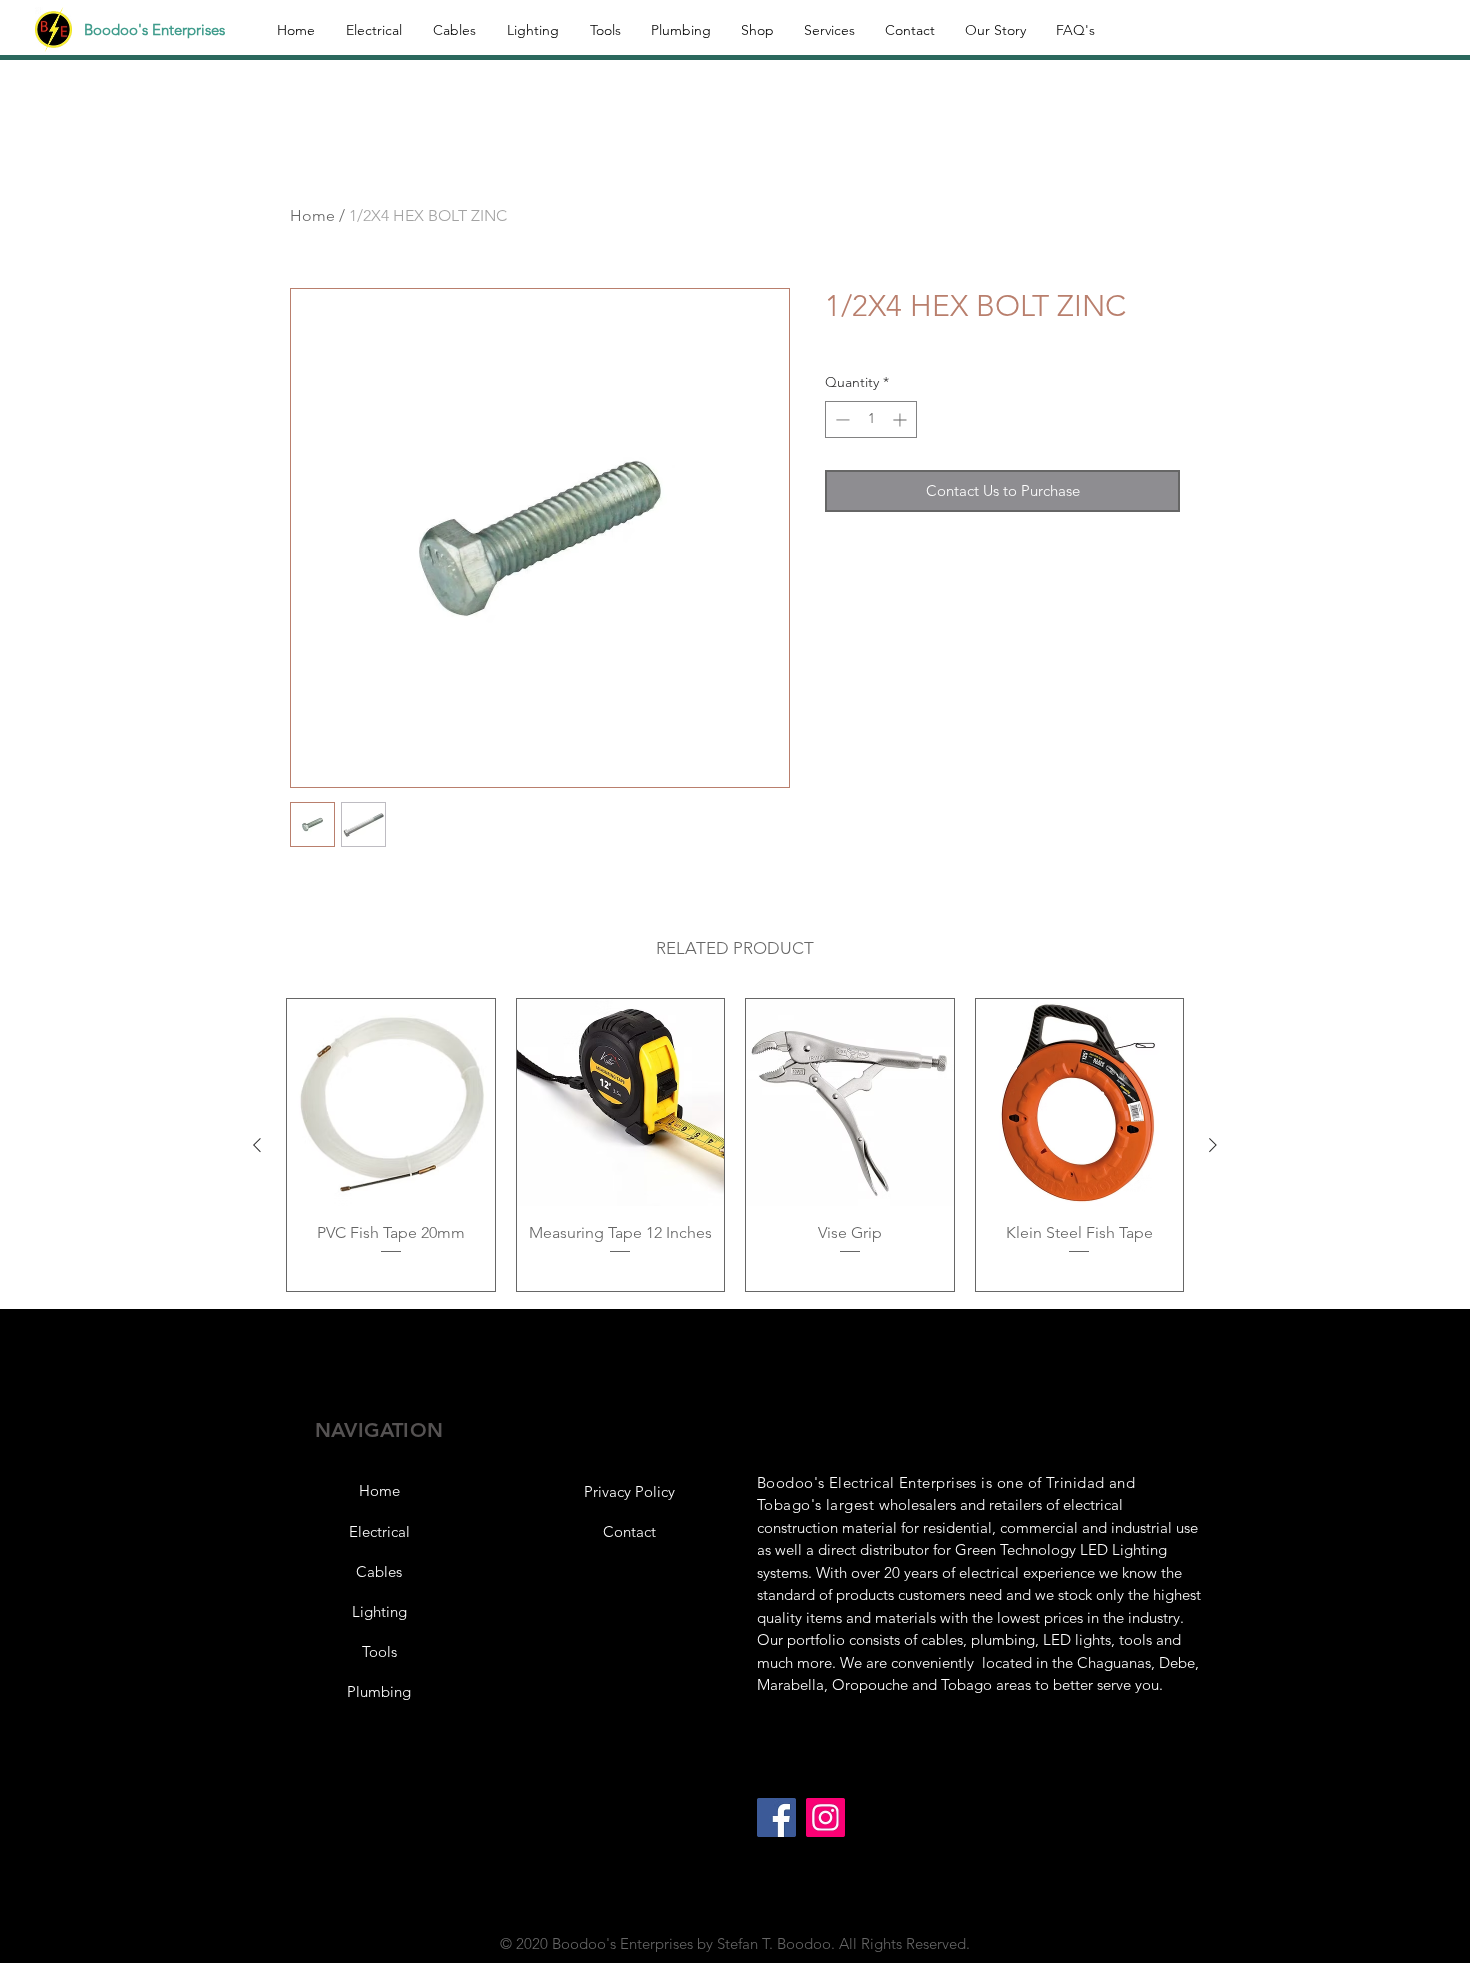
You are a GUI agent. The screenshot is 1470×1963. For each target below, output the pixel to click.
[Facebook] (776, 1817)
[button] (629, 1492)
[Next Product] (1213, 1145)
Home (312, 215)
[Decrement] (840, 419)
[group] (735, 1145)
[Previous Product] (257, 1145)
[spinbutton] (871, 419)
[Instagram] (825, 1817)
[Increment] (901, 419)
